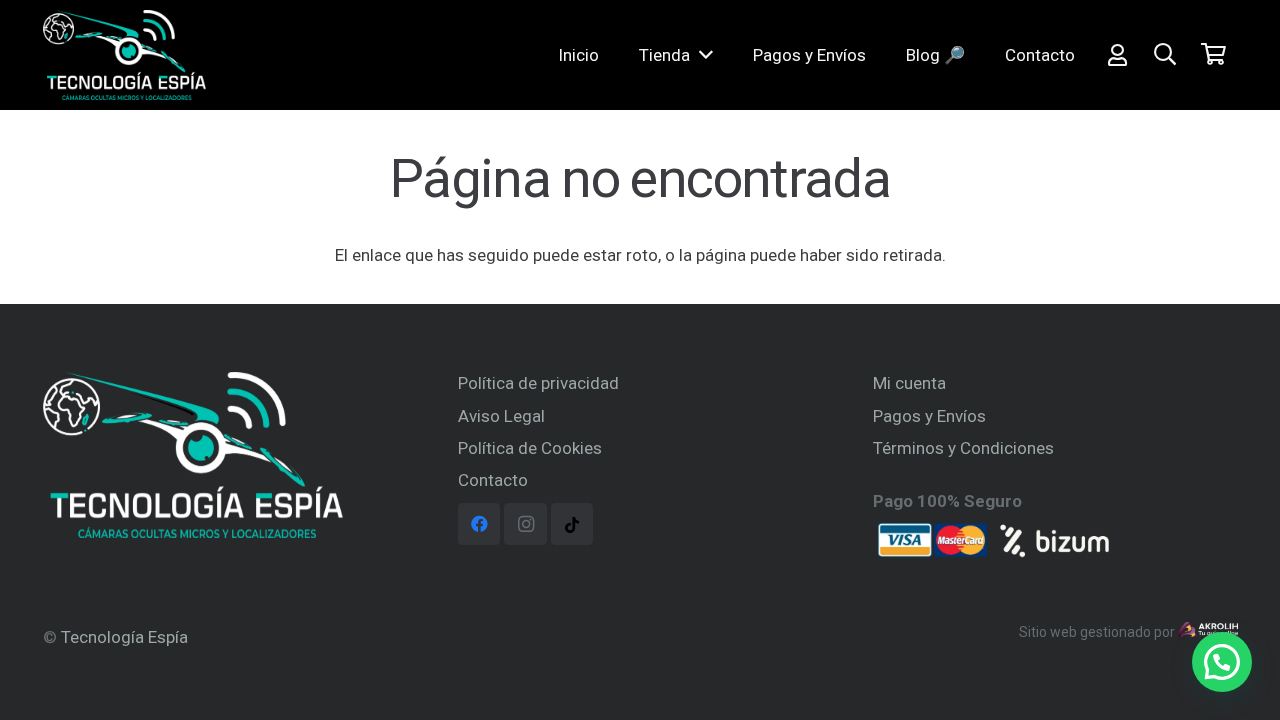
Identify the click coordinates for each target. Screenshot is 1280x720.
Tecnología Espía (124, 637)
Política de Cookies (530, 448)
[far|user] (1117, 54)
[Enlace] (124, 55)
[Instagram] (525, 524)
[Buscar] (1165, 55)
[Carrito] (1213, 55)
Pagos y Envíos (929, 416)
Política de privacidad (538, 383)
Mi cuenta (909, 383)
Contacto (493, 480)
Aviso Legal (501, 416)
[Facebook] (479, 524)
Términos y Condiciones (963, 448)
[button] (1222, 662)
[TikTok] (572, 524)
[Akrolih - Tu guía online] (1208, 632)
